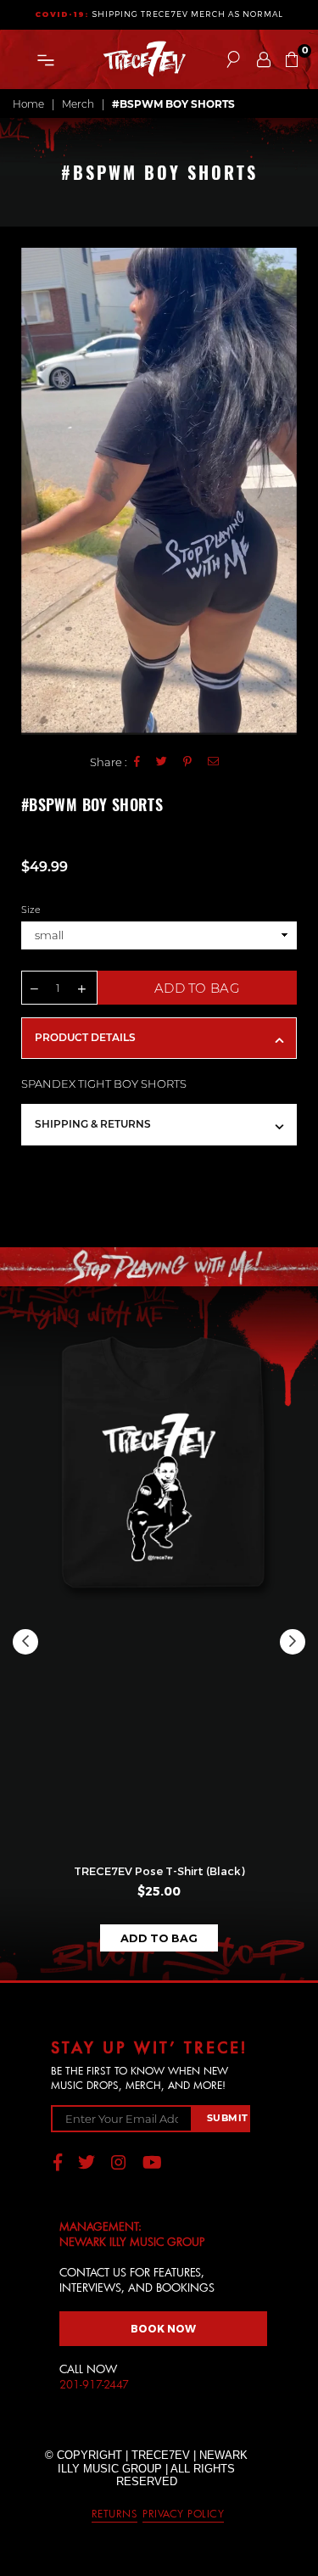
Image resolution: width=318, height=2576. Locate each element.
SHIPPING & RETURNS (93, 1124)
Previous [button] (25, 1642)
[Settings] (264, 59)
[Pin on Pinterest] (188, 762)
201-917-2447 (94, 2384)
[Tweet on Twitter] (162, 762)
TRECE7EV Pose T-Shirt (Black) (159, 1871)
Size (31, 910)
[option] (159, 491)
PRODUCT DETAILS (85, 1037)
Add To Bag (159, 1938)
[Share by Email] (214, 762)
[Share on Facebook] (137, 762)
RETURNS (115, 2513)
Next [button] (293, 1642)
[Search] (233, 59)
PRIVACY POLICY (183, 2513)
